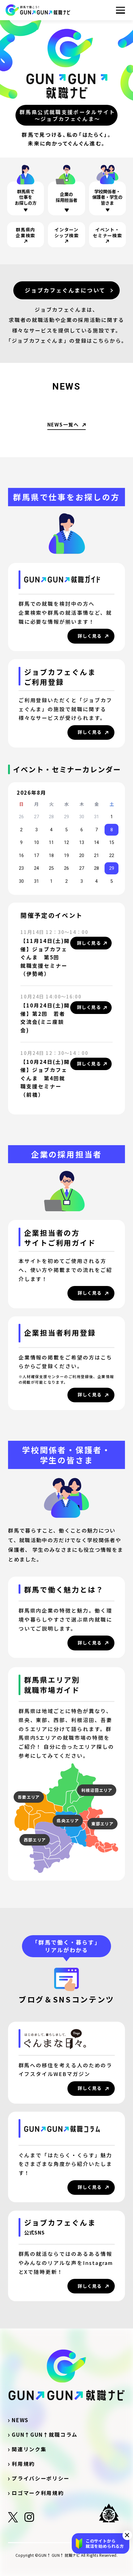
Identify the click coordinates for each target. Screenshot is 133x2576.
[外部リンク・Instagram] (29, 2519)
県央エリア (68, 1821)
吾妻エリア (29, 1797)
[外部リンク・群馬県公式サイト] (112, 2513)
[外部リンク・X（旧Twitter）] (13, 2519)
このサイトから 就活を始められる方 (105, 2543)
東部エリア (102, 1824)
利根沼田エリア (97, 1790)
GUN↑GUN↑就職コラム (45, 2435)
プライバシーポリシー (41, 2478)
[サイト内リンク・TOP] (38, 10)
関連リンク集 (32, 2449)
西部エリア (35, 1840)
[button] (127, 2535)
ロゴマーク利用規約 (38, 2493)
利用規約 (23, 2464)
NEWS (20, 2420)
